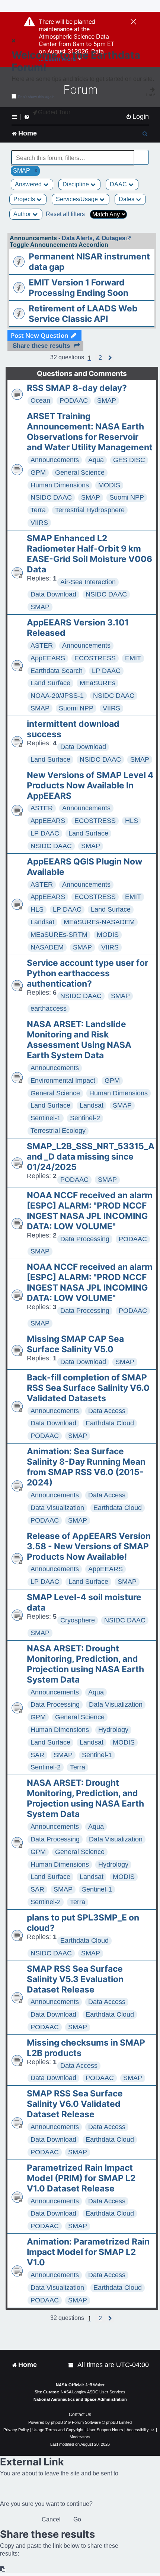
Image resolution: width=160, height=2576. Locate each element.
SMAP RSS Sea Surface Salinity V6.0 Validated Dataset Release (75, 2104)
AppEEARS (48, 658)
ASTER (42, 645)
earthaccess (49, 1009)
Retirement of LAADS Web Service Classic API (83, 314)
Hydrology (113, 1730)
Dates (127, 199)
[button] (100, 358)
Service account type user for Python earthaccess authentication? (87, 973)
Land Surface (50, 683)
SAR (37, 1755)
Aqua (96, 460)
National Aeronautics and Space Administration (80, 2399)
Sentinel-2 (85, 1118)
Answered (29, 184)
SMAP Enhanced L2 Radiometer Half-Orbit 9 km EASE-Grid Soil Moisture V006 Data (89, 554)
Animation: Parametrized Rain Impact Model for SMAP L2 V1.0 (88, 2252)
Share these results (41, 346)
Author (23, 214)
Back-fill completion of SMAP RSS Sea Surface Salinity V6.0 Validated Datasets (88, 1388)
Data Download (53, 594)
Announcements (55, 460)
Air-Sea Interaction (88, 582)
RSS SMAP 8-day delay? (77, 388)
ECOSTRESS (95, 658)
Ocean (40, 401)
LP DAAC (106, 671)
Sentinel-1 (46, 1118)
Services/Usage (78, 199)
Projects (25, 199)
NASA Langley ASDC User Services (93, 2392)
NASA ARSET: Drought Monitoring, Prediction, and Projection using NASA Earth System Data (85, 1664)
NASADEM (47, 947)
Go (77, 2519)
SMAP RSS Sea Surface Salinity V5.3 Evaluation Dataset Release (75, 1979)
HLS (132, 821)
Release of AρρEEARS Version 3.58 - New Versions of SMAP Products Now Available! (89, 1546)
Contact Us (80, 2415)
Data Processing (85, 1239)
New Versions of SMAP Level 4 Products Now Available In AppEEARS (90, 785)
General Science (80, 473)
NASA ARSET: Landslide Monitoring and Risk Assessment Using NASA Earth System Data (79, 1040)
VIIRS (39, 523)
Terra (38, 510)
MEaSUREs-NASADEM (99, 922)
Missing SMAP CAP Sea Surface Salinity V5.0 (75, 1344)
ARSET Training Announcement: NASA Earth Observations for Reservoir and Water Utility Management (90, 432)
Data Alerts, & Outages (94, 238)
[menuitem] (137, 117)
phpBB (57, 2422)
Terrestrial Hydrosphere (90, 510)
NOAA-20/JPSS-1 (57, 696)
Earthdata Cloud (110, 1423)
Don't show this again (36, 97)
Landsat (42, 922)
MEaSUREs (97, 683)
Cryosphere (78, 1620)
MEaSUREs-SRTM (59, 935)
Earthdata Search (57, 671)
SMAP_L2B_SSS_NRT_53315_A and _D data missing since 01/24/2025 (91, 1157)
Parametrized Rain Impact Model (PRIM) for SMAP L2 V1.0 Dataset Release (81, 2178)
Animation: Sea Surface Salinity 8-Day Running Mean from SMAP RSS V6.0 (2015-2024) (86, 1467)
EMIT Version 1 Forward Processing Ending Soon (79, 288)
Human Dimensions (60, 485)
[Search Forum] (144, 154)
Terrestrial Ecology (58, 1131)
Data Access (107, 1411)
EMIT (133, 658)
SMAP (107, 401)
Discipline (76, 184)
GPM (38, 473)
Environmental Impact (63, 1081)
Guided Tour (54, 112)
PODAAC (74, 401)
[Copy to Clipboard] (3, 2569)
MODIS (109, 485)
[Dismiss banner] (133, 22)
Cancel (51, 2519)
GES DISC (129, 460)
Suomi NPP (127, 497)
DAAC (119, 184)
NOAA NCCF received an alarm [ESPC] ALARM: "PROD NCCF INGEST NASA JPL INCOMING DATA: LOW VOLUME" (90, 1211)
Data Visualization (57, 1508)
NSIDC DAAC (51, 497)
